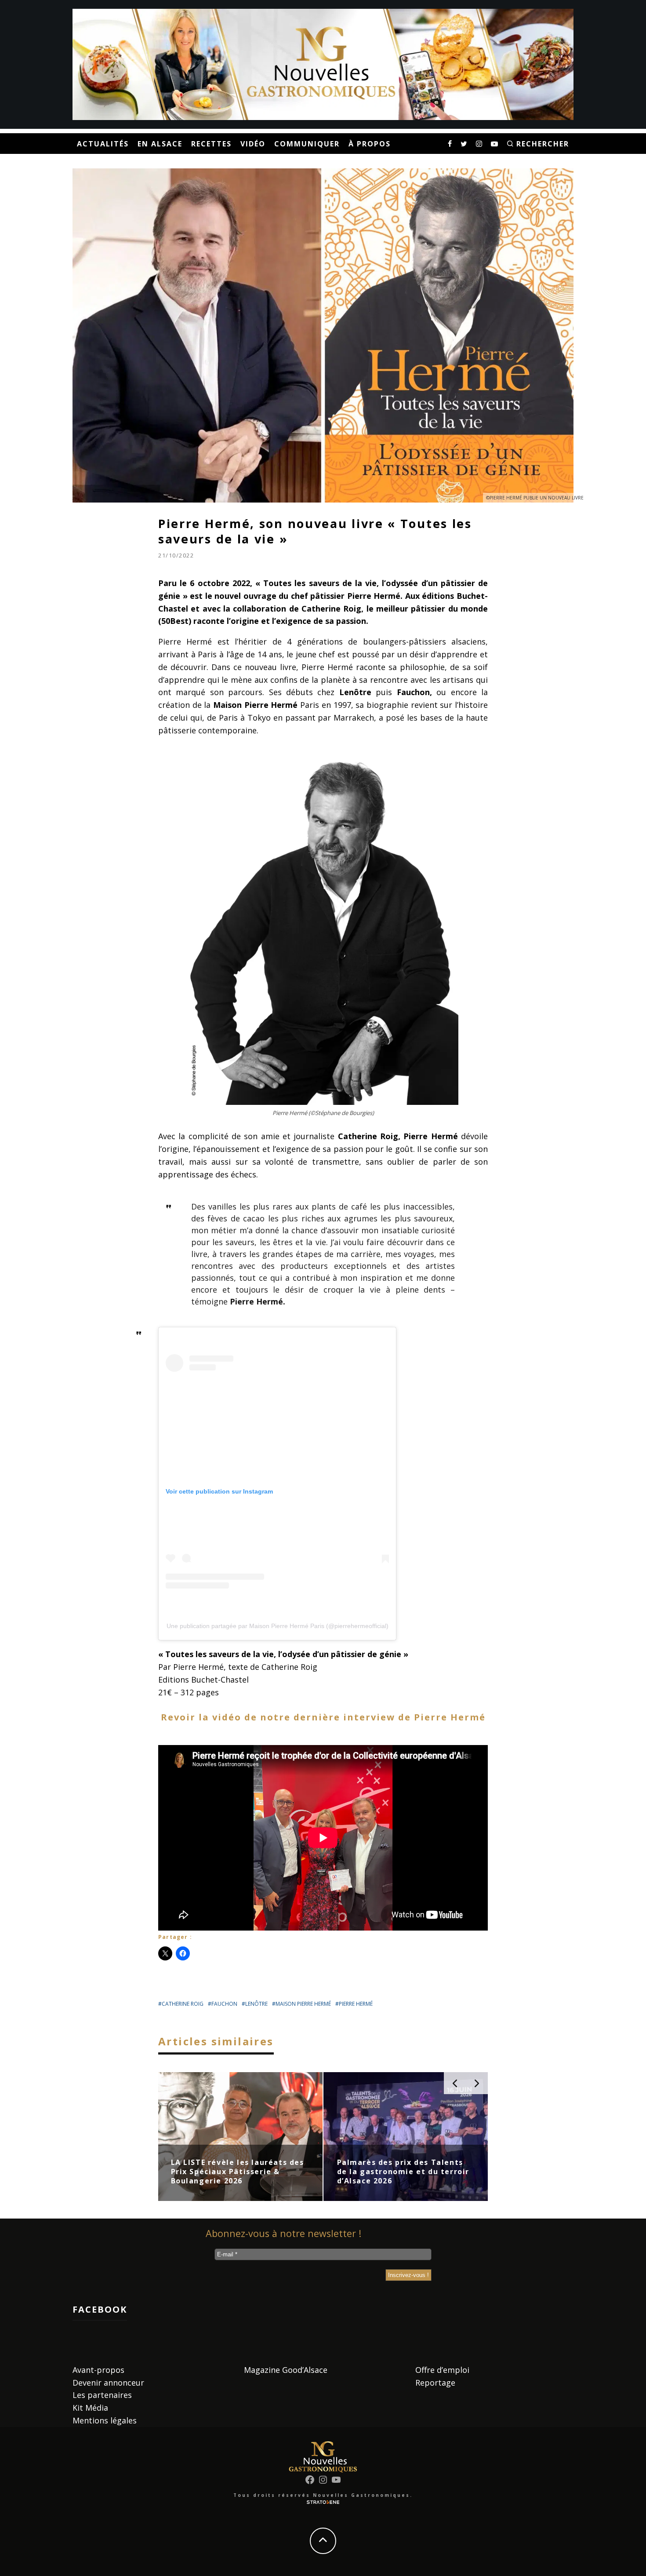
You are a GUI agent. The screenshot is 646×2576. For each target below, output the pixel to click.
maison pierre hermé (303, 2004)
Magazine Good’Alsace (286, 2370)
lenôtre (256, 2004)
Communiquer (307, 144)
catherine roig (183, 2004)
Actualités (103, 144)
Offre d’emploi (442, 2370)
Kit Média (90, 2408)
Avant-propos (98, 2370)
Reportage (435, 2383)
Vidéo (253, 144)
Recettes (211, 144)
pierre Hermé (356, 2004)
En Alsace (160, 144)
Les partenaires (102, 2395)
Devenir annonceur (108, 2383)
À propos (370, 144)
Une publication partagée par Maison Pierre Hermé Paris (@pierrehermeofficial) (278, 1626)
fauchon (224, 2004)
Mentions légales (105, 2420)
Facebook (100, 2309)
